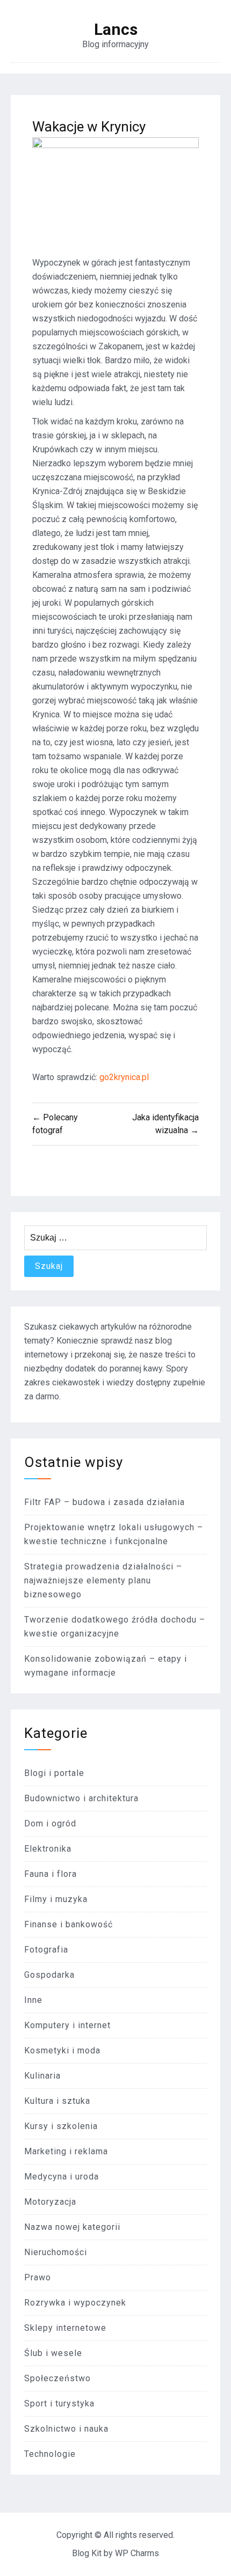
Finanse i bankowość (68, 1924)
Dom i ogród (50, 1823)
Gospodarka (49, 1975)
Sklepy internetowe (65, 2328)
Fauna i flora (50, 1874)
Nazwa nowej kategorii (72, 2227)
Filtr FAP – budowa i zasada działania (104, 1502)
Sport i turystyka (59, 2403)
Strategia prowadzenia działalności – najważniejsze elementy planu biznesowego (103, 1580)
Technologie (50, 2454)
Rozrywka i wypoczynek (75, 2303)
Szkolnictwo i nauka (66, 2429)
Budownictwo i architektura (81, 1798)
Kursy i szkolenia (61, 2126)
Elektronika (48, 1849)
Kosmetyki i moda (62, 2050)
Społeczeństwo (57, 2378)
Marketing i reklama (66, 2151)
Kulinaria (42, 2076)
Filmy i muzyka (56, 1899)
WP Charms (137, 2553)
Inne (33, 2000)
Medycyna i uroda (62, 2177)
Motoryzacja (50, 2202)
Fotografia (46, 1950)
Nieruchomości (56, 2252)
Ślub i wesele (53, 2353)
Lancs (116, 30)
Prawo (38, 2277)
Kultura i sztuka (57, 2101)
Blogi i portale (54, 1773)
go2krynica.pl (124, 1077)
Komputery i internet (67, 2025)
